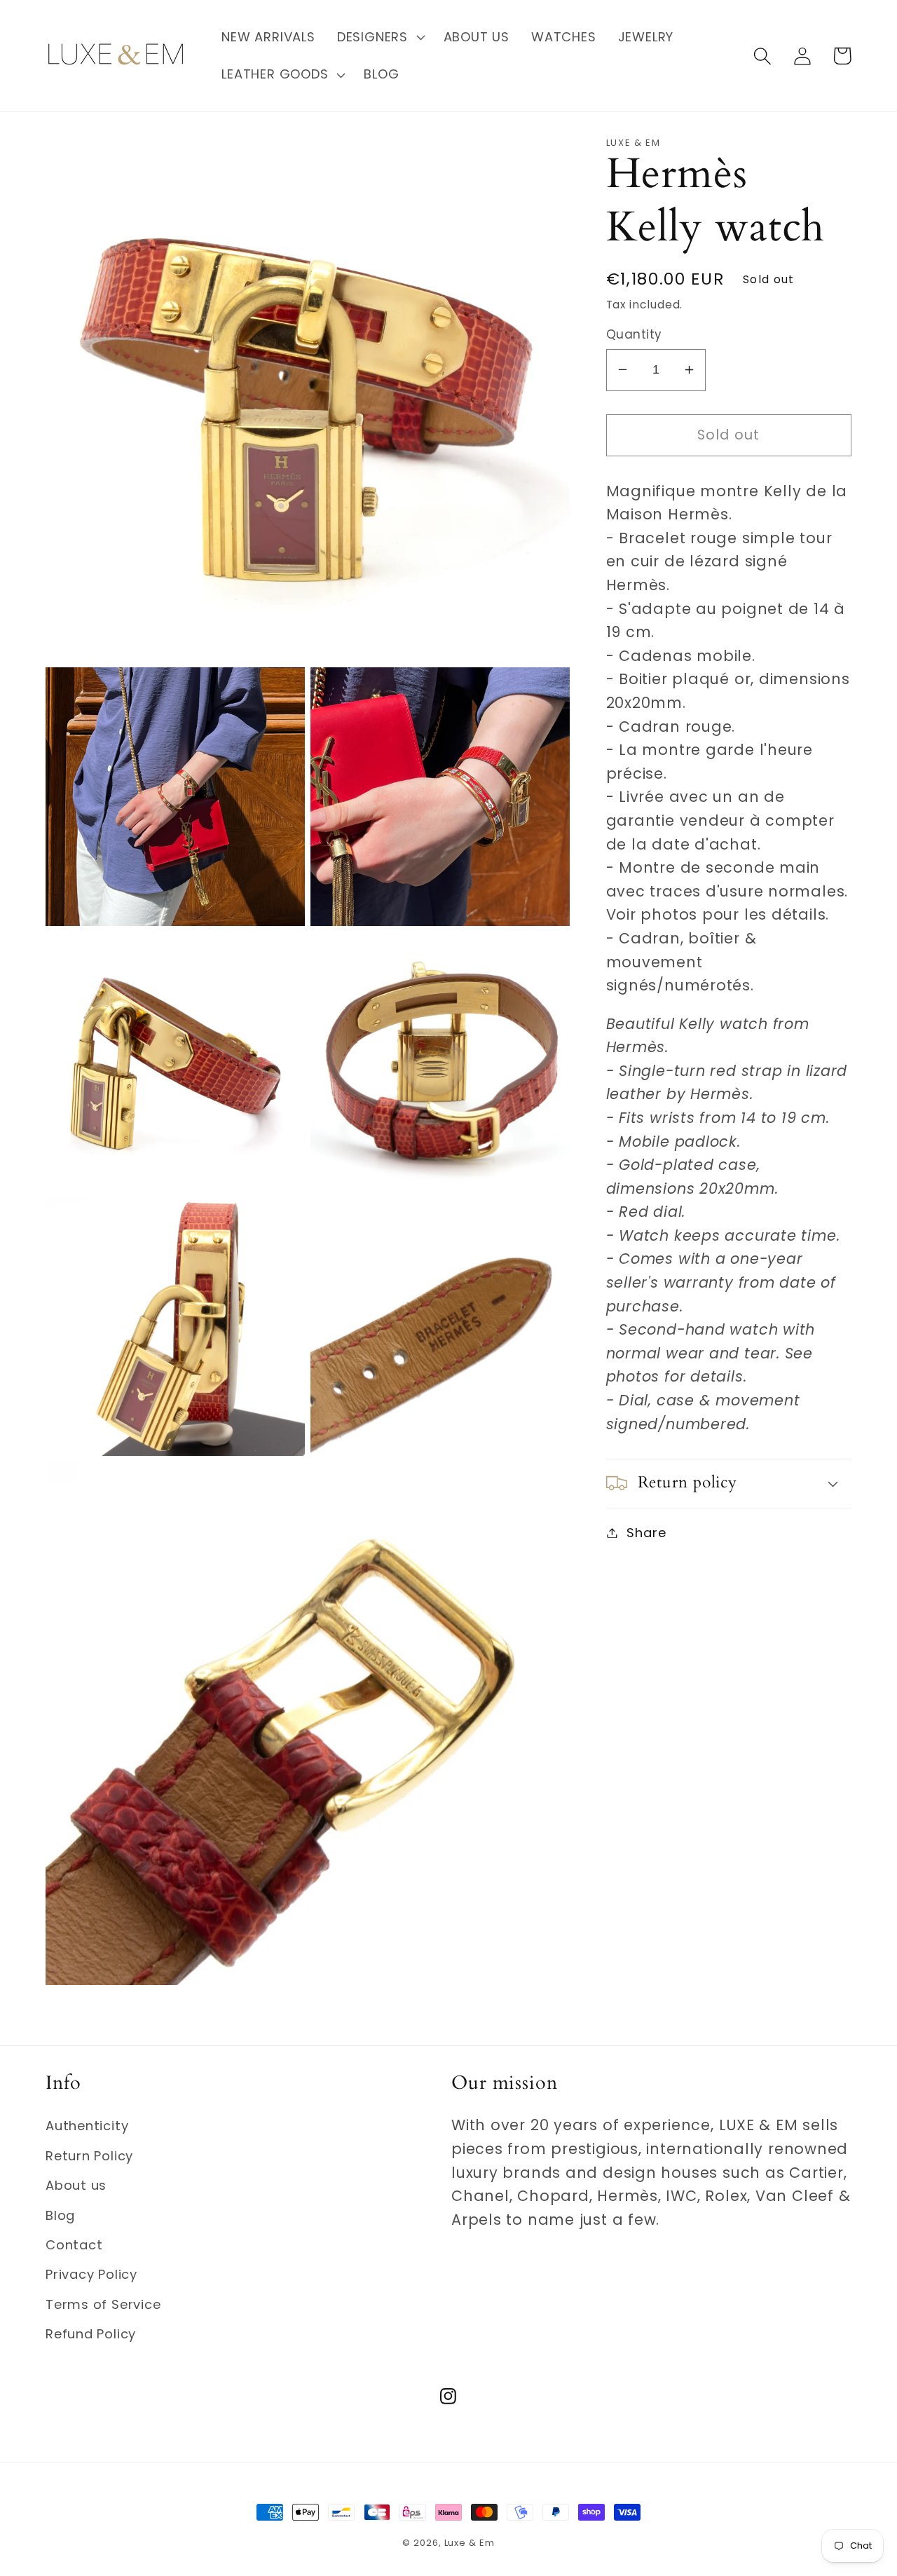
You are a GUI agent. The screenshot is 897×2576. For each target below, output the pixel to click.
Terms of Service (103, 2304)
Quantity (634, 335)
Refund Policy (91, 2334)
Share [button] (646, 1533)
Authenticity (87, 2126)
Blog (60, 2215)
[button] (379, 37)
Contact (74, 2245)
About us (76, 2185)
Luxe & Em (470, 2543)
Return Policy (89, 2156)
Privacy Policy (91, 2274)
